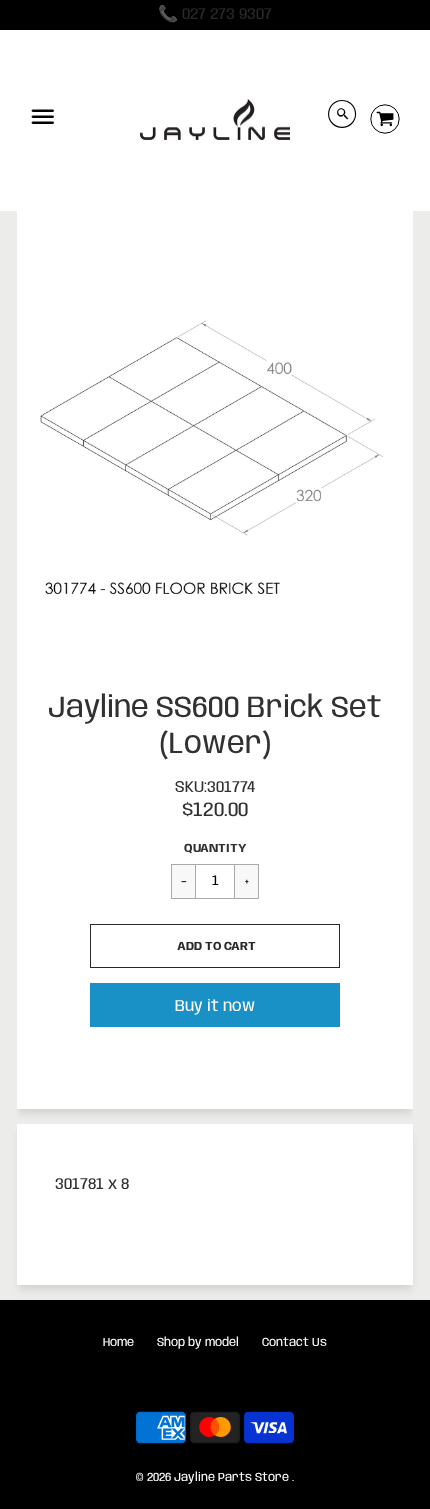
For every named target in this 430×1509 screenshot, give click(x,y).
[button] (215, 946)
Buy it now (215, 1006)
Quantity (215, 848)
